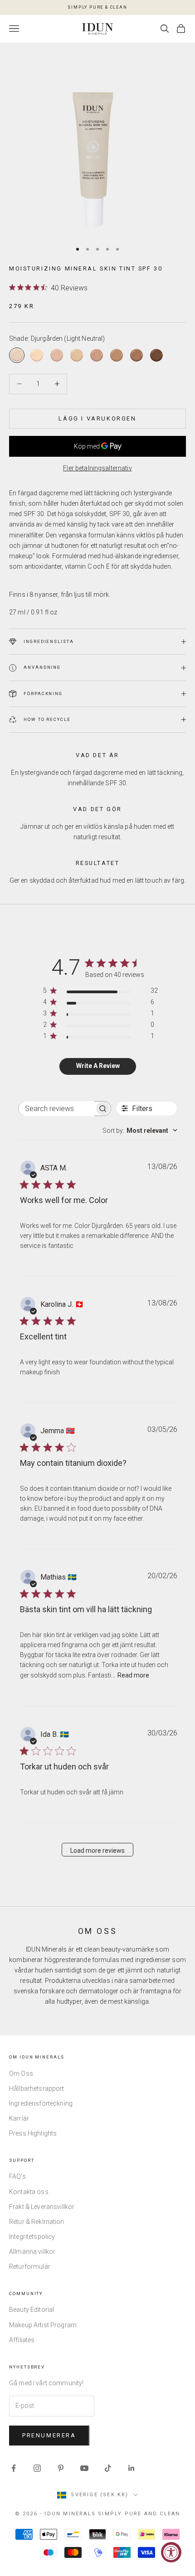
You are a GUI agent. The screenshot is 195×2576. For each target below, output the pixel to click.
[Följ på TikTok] (108, 2468)
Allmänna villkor (32, 2252)
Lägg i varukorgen (97, 418)
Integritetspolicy (32, 2237)
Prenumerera (49, 2435)
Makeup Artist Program (43, 2325)
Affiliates (22, 2340)
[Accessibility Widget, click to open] (171, 2552)
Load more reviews (97, 1851)
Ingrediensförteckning (41, 2103)
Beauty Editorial (32, 2310)
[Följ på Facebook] (14, 2468)
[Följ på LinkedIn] (132, 2468)
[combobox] (140, 1131)
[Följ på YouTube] (84, 2468)
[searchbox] (56, 1109)
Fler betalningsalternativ (97, 468)
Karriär (19, 2118)
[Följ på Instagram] (37, 2468)
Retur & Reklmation (37, 2222)
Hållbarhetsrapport (37, 2088)
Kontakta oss (29, 2192)
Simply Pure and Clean (139, 2514)
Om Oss (21, 2073)
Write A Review (98, 1066)
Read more (133, 1675)
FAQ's (17, 2176)
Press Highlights (33, 2133)
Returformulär (30, 2267)
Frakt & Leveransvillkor (42, 2207)
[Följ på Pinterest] (61, 2468)
